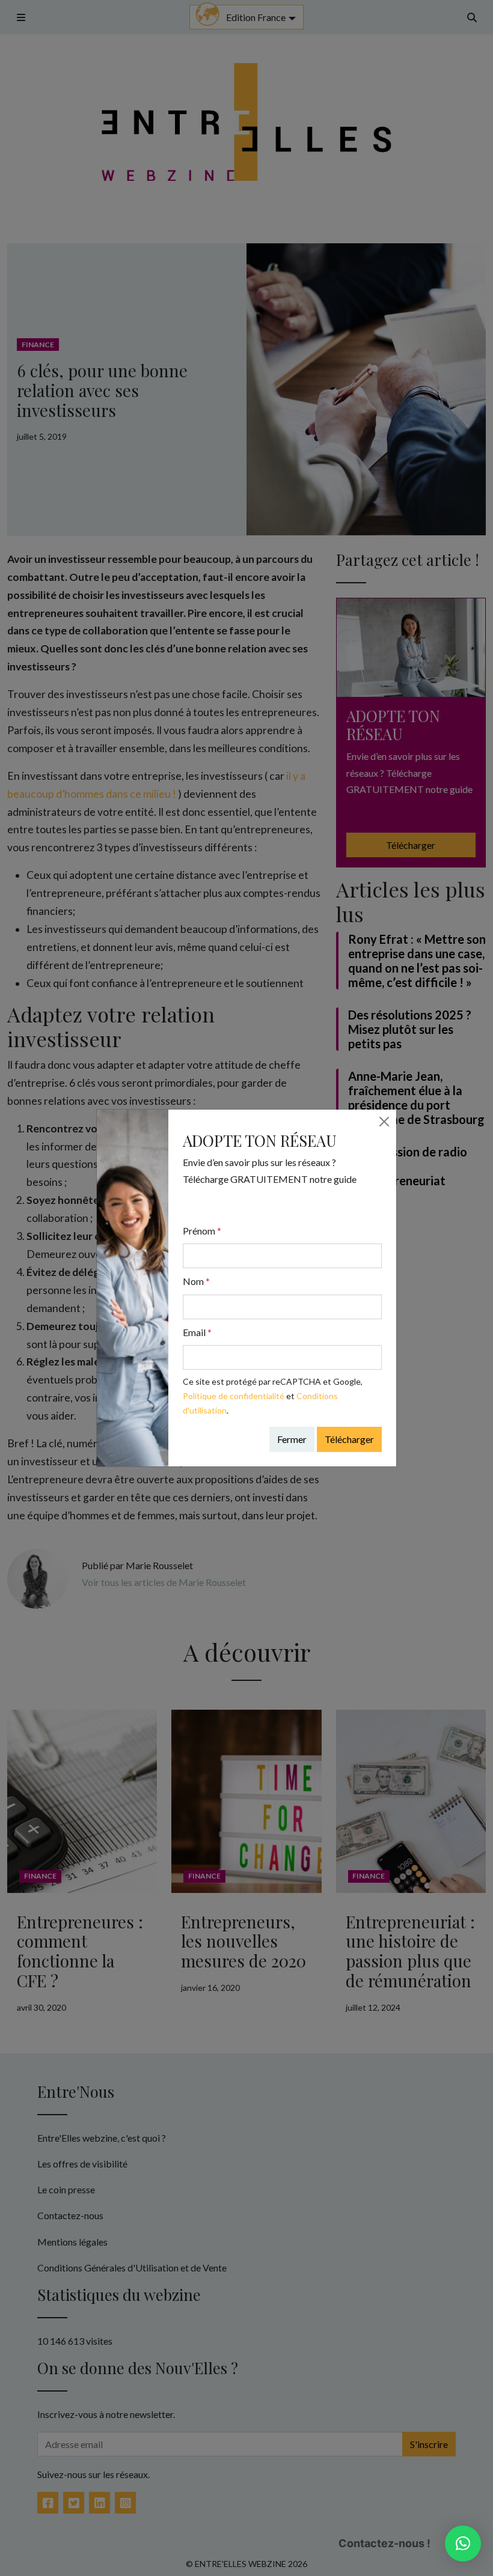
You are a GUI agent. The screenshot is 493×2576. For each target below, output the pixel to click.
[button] (463, 2544)
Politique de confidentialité (234, 1396)
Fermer (292, 1439)
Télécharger (349, 1439)
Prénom (202, 1231)
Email (197, 1332)
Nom (196, 1281)
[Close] (384, 1122)
